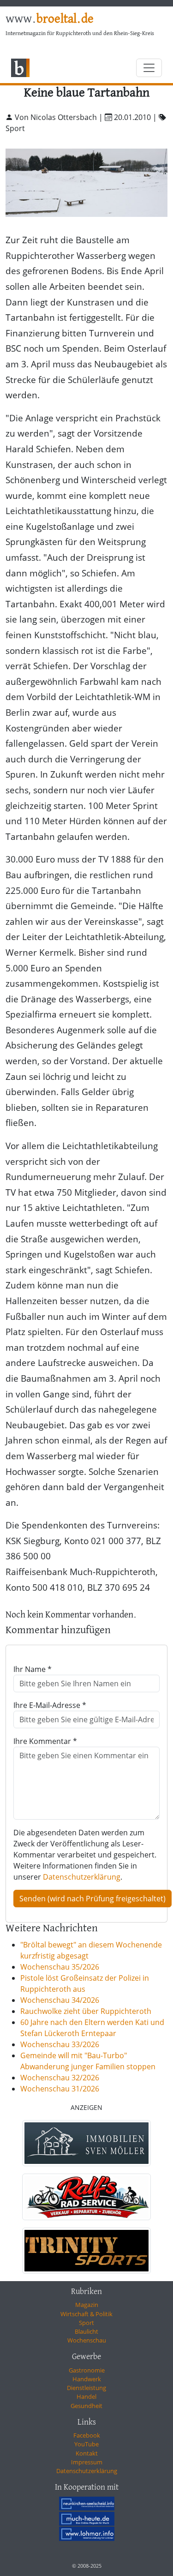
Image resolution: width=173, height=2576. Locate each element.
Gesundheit (86, 2406)
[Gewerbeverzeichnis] (86, 2143)
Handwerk (87, 2379)
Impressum (87, 2462)
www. (50, 19)
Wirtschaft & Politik (86, 2314)
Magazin (87, 2305)
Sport (86, 2323)
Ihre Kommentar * (45, 1741)
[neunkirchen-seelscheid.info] (87, 2504)
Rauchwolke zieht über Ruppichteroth (86, 2011)
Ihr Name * (33, 1669)
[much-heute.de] (87, 2518)
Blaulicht (86, 2331)
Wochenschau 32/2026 (60, 2078)
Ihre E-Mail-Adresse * (50, 1705)
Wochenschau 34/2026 (60, 2000)
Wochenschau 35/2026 (60, 1967)
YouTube (86, 2444)
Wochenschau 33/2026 (60, 2044)
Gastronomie (87, 2370)
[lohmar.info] (87, 2534)
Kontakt (87, 2453)
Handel (86, 2396)
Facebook (87, 2435)
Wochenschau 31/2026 (60, 2089)
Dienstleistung (86, 2388)
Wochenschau (87, 2340)
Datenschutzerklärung (82, 1877)
